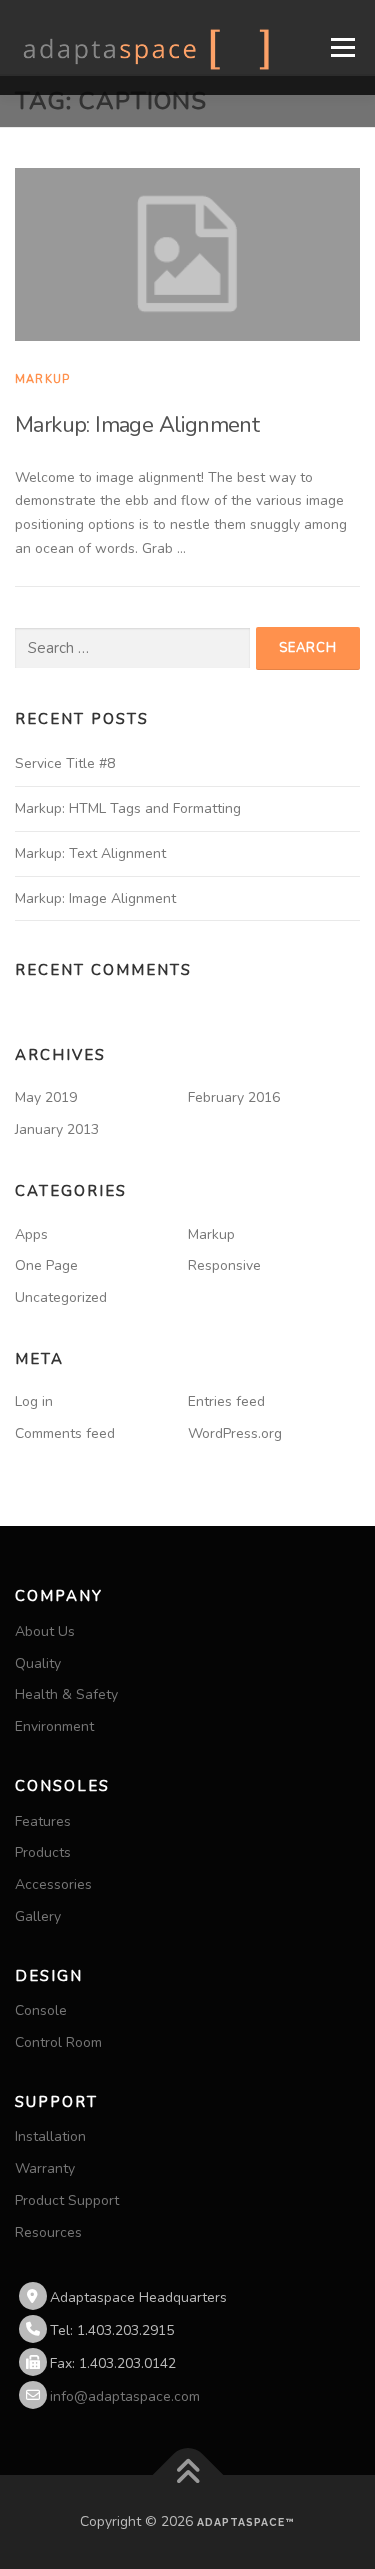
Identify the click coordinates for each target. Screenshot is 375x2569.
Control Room (58, 2042)
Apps (31, 1234)
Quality (38, 1663)
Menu (342, 47)
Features (43, 1821)
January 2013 (57, 1129)
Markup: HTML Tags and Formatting (128, 808)
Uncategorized (61, 1297)
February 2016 (234, 1097)
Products (43, 1852)
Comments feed (65, 1433)
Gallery (38, 1916)
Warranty (45, 2168)
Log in (34, 1401)
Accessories (53, 1884)
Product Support (67, 2200)
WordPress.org (235, 1433)
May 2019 (46, 1097)
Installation (50, 2136)
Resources (48, 2232)
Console (41, 2010)
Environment (54, 1726)
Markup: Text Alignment (90, 853)
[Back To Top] (187, 2475)
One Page (46, 1265)
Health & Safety (66, 1694)
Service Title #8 (65, 763)
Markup (42, 379)
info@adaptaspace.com (125, 2396)
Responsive (224, 1265)
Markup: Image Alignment (137, 425)
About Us (45, 1631)
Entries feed (226, 1401)
